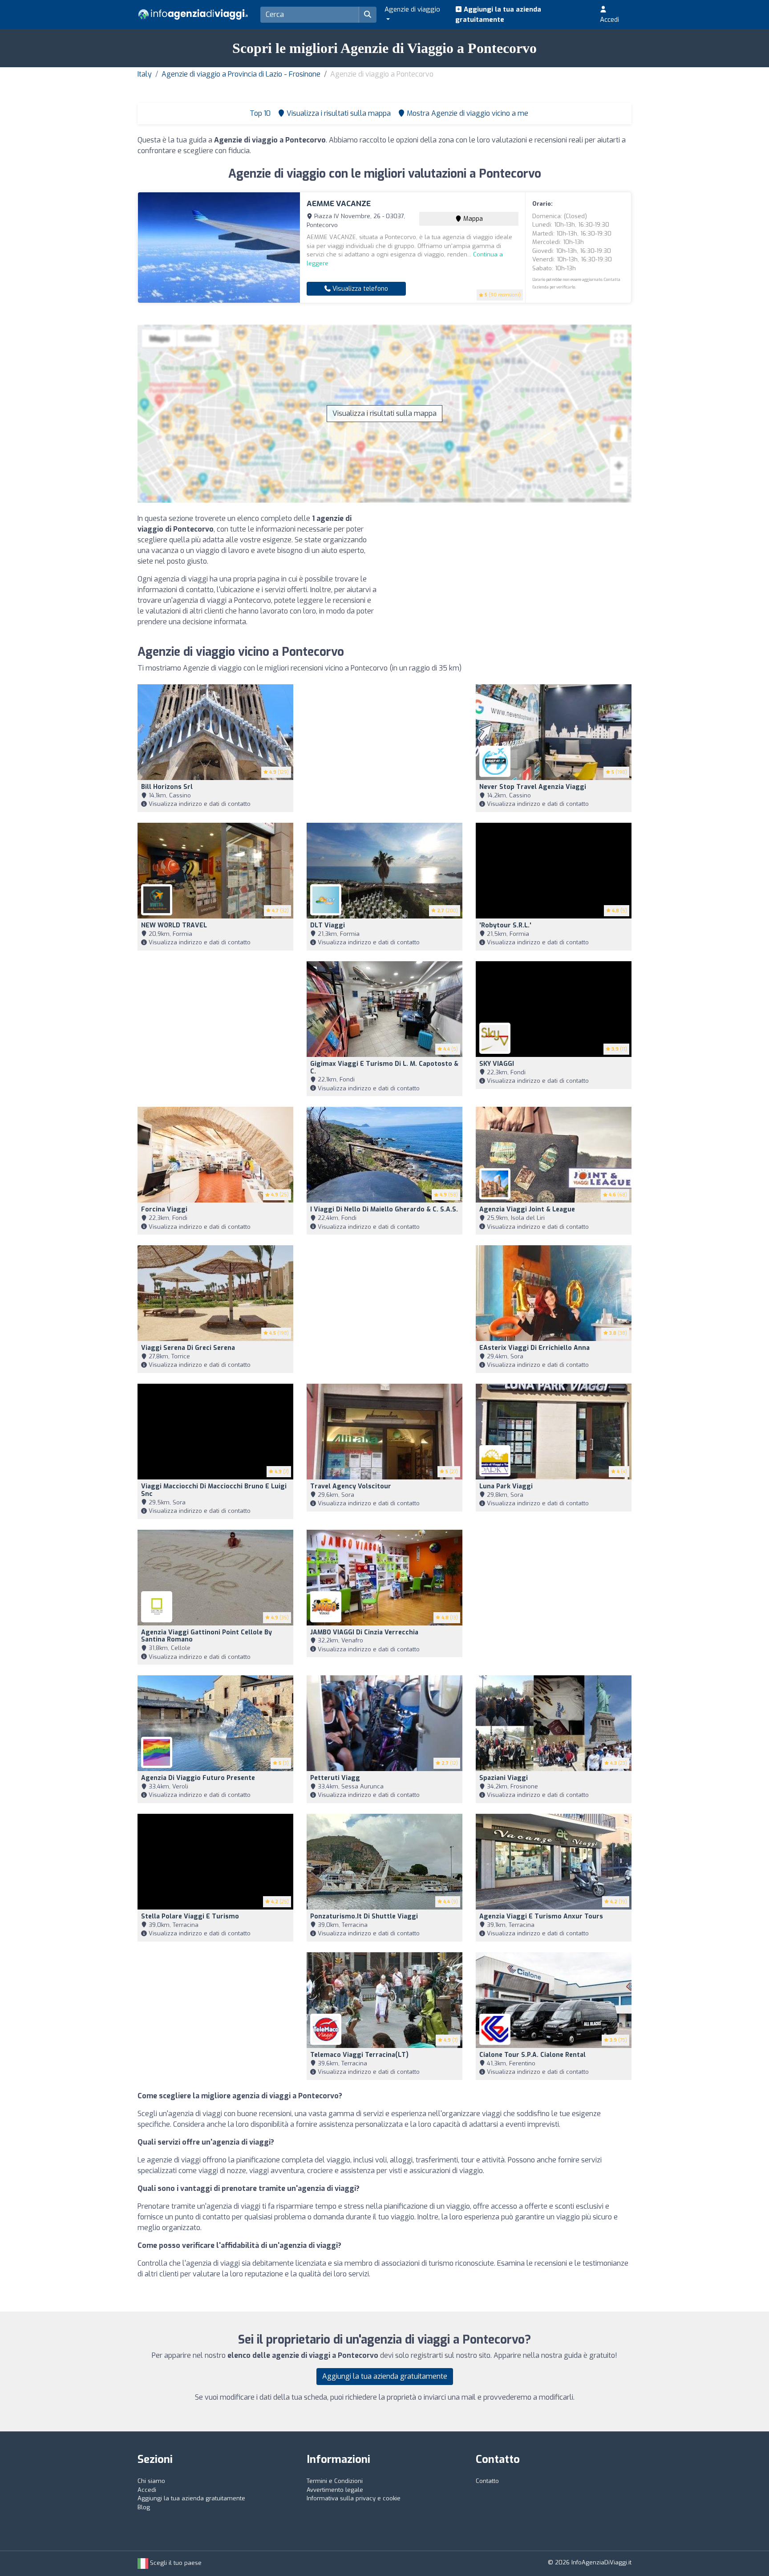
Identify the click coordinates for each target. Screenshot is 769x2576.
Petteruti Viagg (335, 1778)
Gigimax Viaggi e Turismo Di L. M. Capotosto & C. (384, 1068)
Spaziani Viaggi (504, 1778)
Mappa (472, 219)
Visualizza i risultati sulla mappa (384, 413)
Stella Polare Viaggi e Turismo (190, 1916)
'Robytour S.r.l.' (505, 925)
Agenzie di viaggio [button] (412, 9)
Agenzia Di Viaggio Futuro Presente (198, 1778)
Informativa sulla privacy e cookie (354, 2498)
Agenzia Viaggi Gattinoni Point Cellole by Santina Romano (206, 1636)
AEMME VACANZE (339, 204)
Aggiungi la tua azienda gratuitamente (498, 14)
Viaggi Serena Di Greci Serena (188, 1348)
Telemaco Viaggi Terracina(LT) (359, 2055)
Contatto (487, 2481)
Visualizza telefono (359, 289)
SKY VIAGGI (497, 1064)
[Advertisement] (511, 576)
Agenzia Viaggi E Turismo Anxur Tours (541, 1916)
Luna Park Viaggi (506, 1486)
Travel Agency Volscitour (351, 1486)
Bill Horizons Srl (167, 787)
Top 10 (259, 113)
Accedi (609, 20)
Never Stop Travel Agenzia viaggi (533, 787)
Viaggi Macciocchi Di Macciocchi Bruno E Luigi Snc (214, 1490)
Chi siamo (151, 2481)
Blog (144, 2507)
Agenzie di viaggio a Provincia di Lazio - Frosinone (241, 74)
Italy (145, 74)
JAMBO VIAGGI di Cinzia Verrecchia (364, 1632)
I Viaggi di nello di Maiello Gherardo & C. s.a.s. (384, 1209)
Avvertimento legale (335, 2490)
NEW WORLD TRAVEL (174, 925)
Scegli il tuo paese (175, 2563)
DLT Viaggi (328, 925)
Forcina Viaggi (164, 1209)
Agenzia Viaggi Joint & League (527, 1209)
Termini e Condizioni (335, 2481)
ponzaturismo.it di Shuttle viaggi (364, 1916)
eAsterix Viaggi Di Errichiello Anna (534, 1348)
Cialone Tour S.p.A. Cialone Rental (532, 2055)
